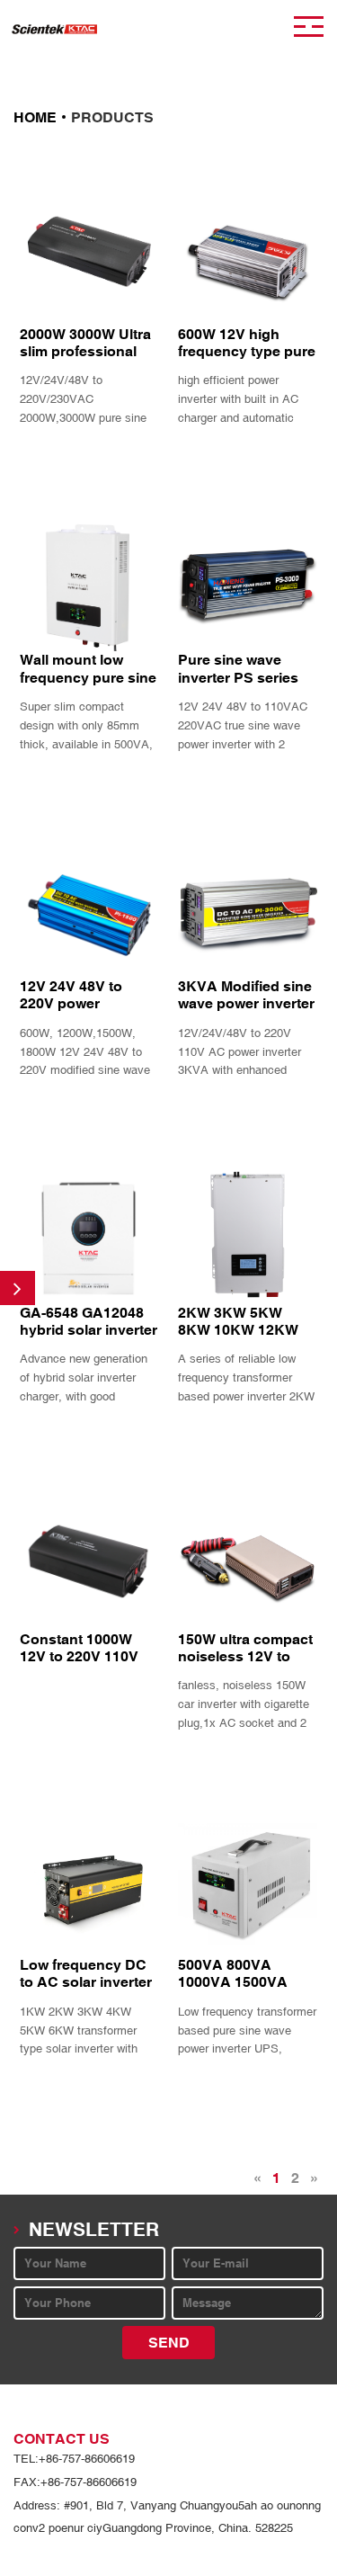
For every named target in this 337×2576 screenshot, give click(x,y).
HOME (35, 117)
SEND (169, 2343)
